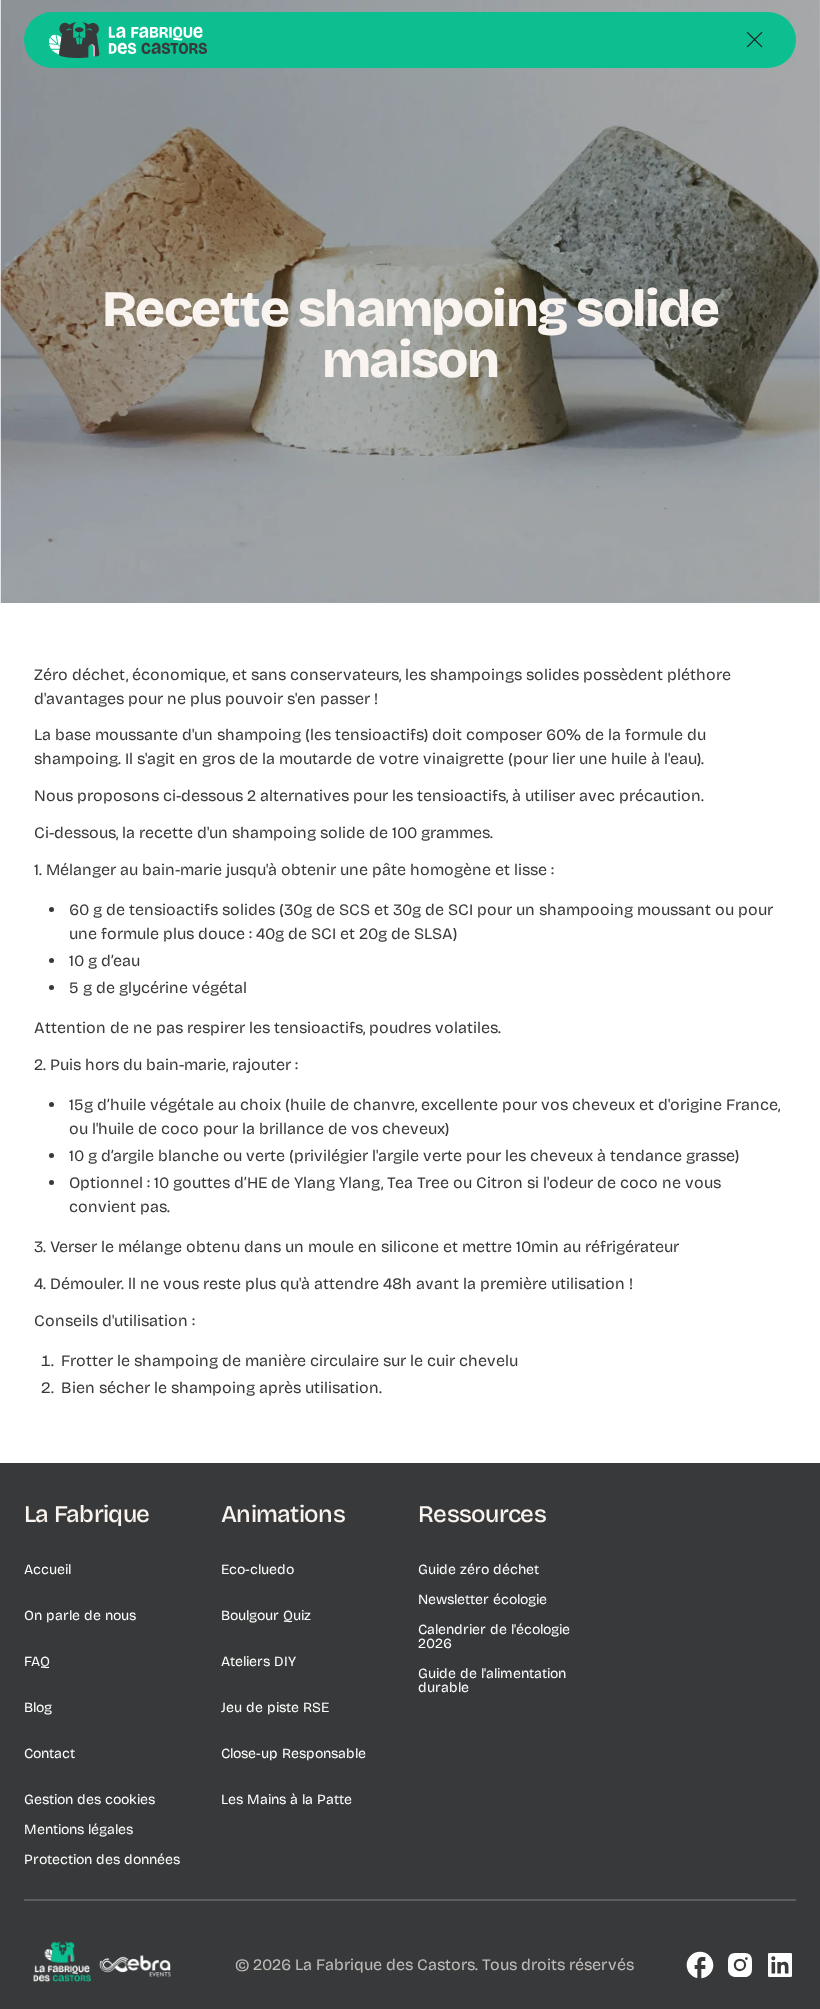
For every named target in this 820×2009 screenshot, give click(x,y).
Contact (49, 1753)
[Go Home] (128, 40)
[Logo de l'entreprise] (104, 1966)
